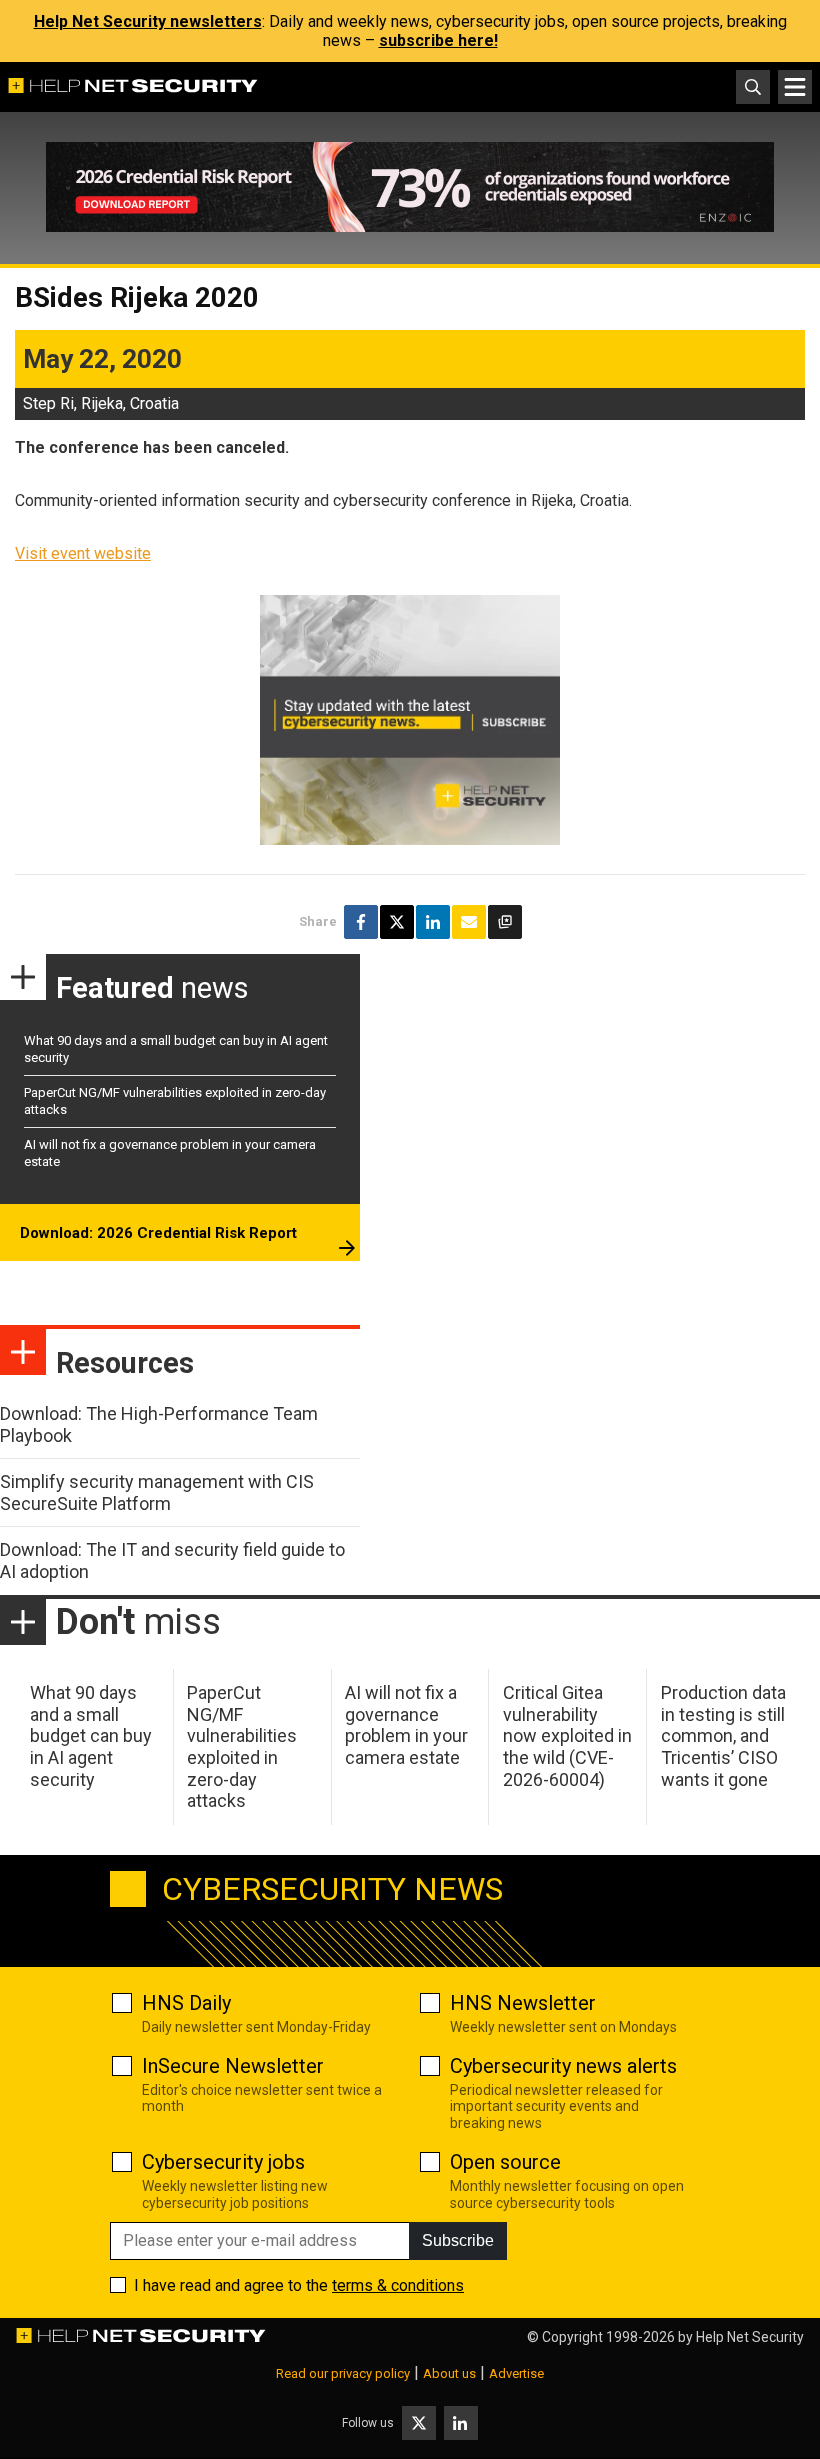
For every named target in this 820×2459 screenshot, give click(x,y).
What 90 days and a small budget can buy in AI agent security (91, 1735)
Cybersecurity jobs (223, 2162)
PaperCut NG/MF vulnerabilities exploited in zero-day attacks (242, 1746)
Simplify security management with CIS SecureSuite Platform (157, 1492)
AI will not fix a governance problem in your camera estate (406, 1725)
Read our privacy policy (343, 2373)
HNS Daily (186, 2003)
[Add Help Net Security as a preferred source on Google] (505, 922)
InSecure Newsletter (233, 2066)
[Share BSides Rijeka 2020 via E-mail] (469, 922)
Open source (505, 2162)
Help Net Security (750, 2337)
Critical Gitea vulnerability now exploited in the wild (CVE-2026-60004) (567, 1735)
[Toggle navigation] (795, 87)
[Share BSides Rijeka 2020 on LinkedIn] (433, 922)
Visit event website (83, 553)
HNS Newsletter (523, 2003)
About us (449, 2373)
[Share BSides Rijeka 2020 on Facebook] (361, 922)
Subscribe (458, 2240)
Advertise (516, 2373)
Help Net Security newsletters (148, 21)
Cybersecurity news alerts (563, 2066)
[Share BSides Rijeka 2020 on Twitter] (397, 922)
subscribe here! (438, 40)
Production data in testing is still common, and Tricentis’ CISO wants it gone (723, 1735)
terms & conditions (398, 2285)
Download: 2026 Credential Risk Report (158, 1233)
